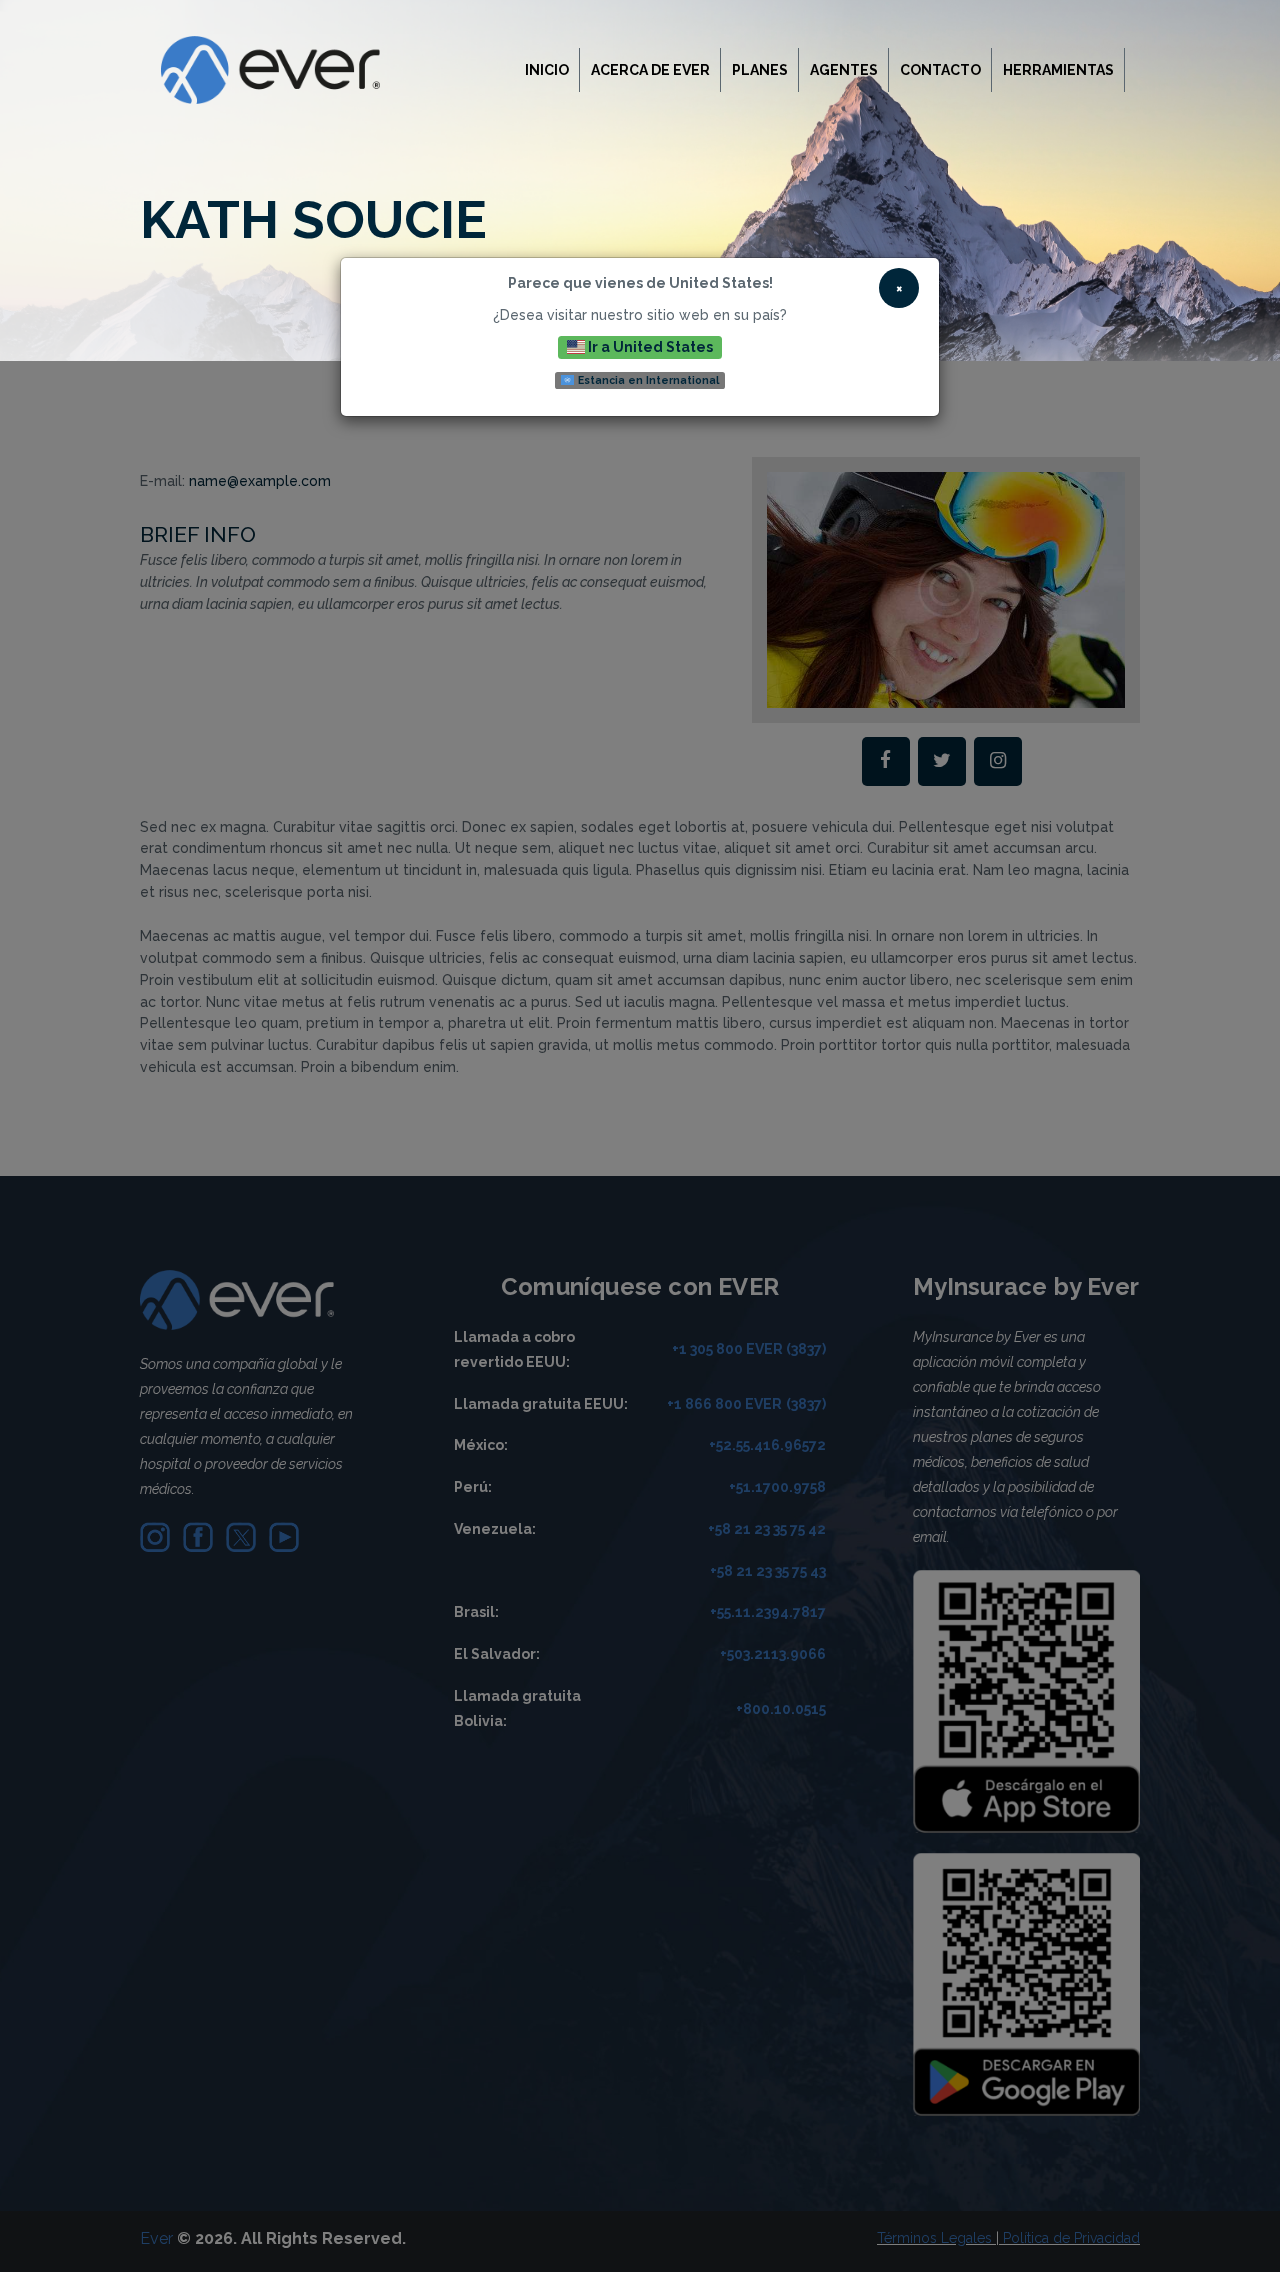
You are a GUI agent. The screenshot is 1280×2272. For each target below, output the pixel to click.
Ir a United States (649, 347)
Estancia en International (647, 380)
